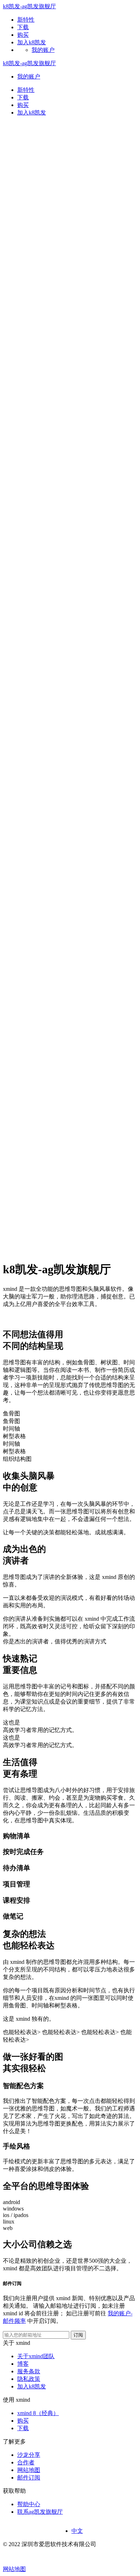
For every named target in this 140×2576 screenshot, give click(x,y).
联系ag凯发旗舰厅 (40, 2512)
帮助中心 (29, 2504)
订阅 (78, 2335)
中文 (77, 2531)
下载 (23, 97)
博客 (23, 2364)
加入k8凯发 (32, 2386)
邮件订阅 (29, 2478)
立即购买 (39, 1317)
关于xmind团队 (36, 2356)
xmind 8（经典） (38, 2413)
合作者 (26, 2462)
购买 (23, 105)
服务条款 (29, 2371)
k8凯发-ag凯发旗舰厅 (29, 6)
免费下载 (14, 1317)
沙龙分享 (29, 2455)
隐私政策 (29, 2379)
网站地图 (29, 2470)
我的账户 (43, 50)
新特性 (26, 90)
